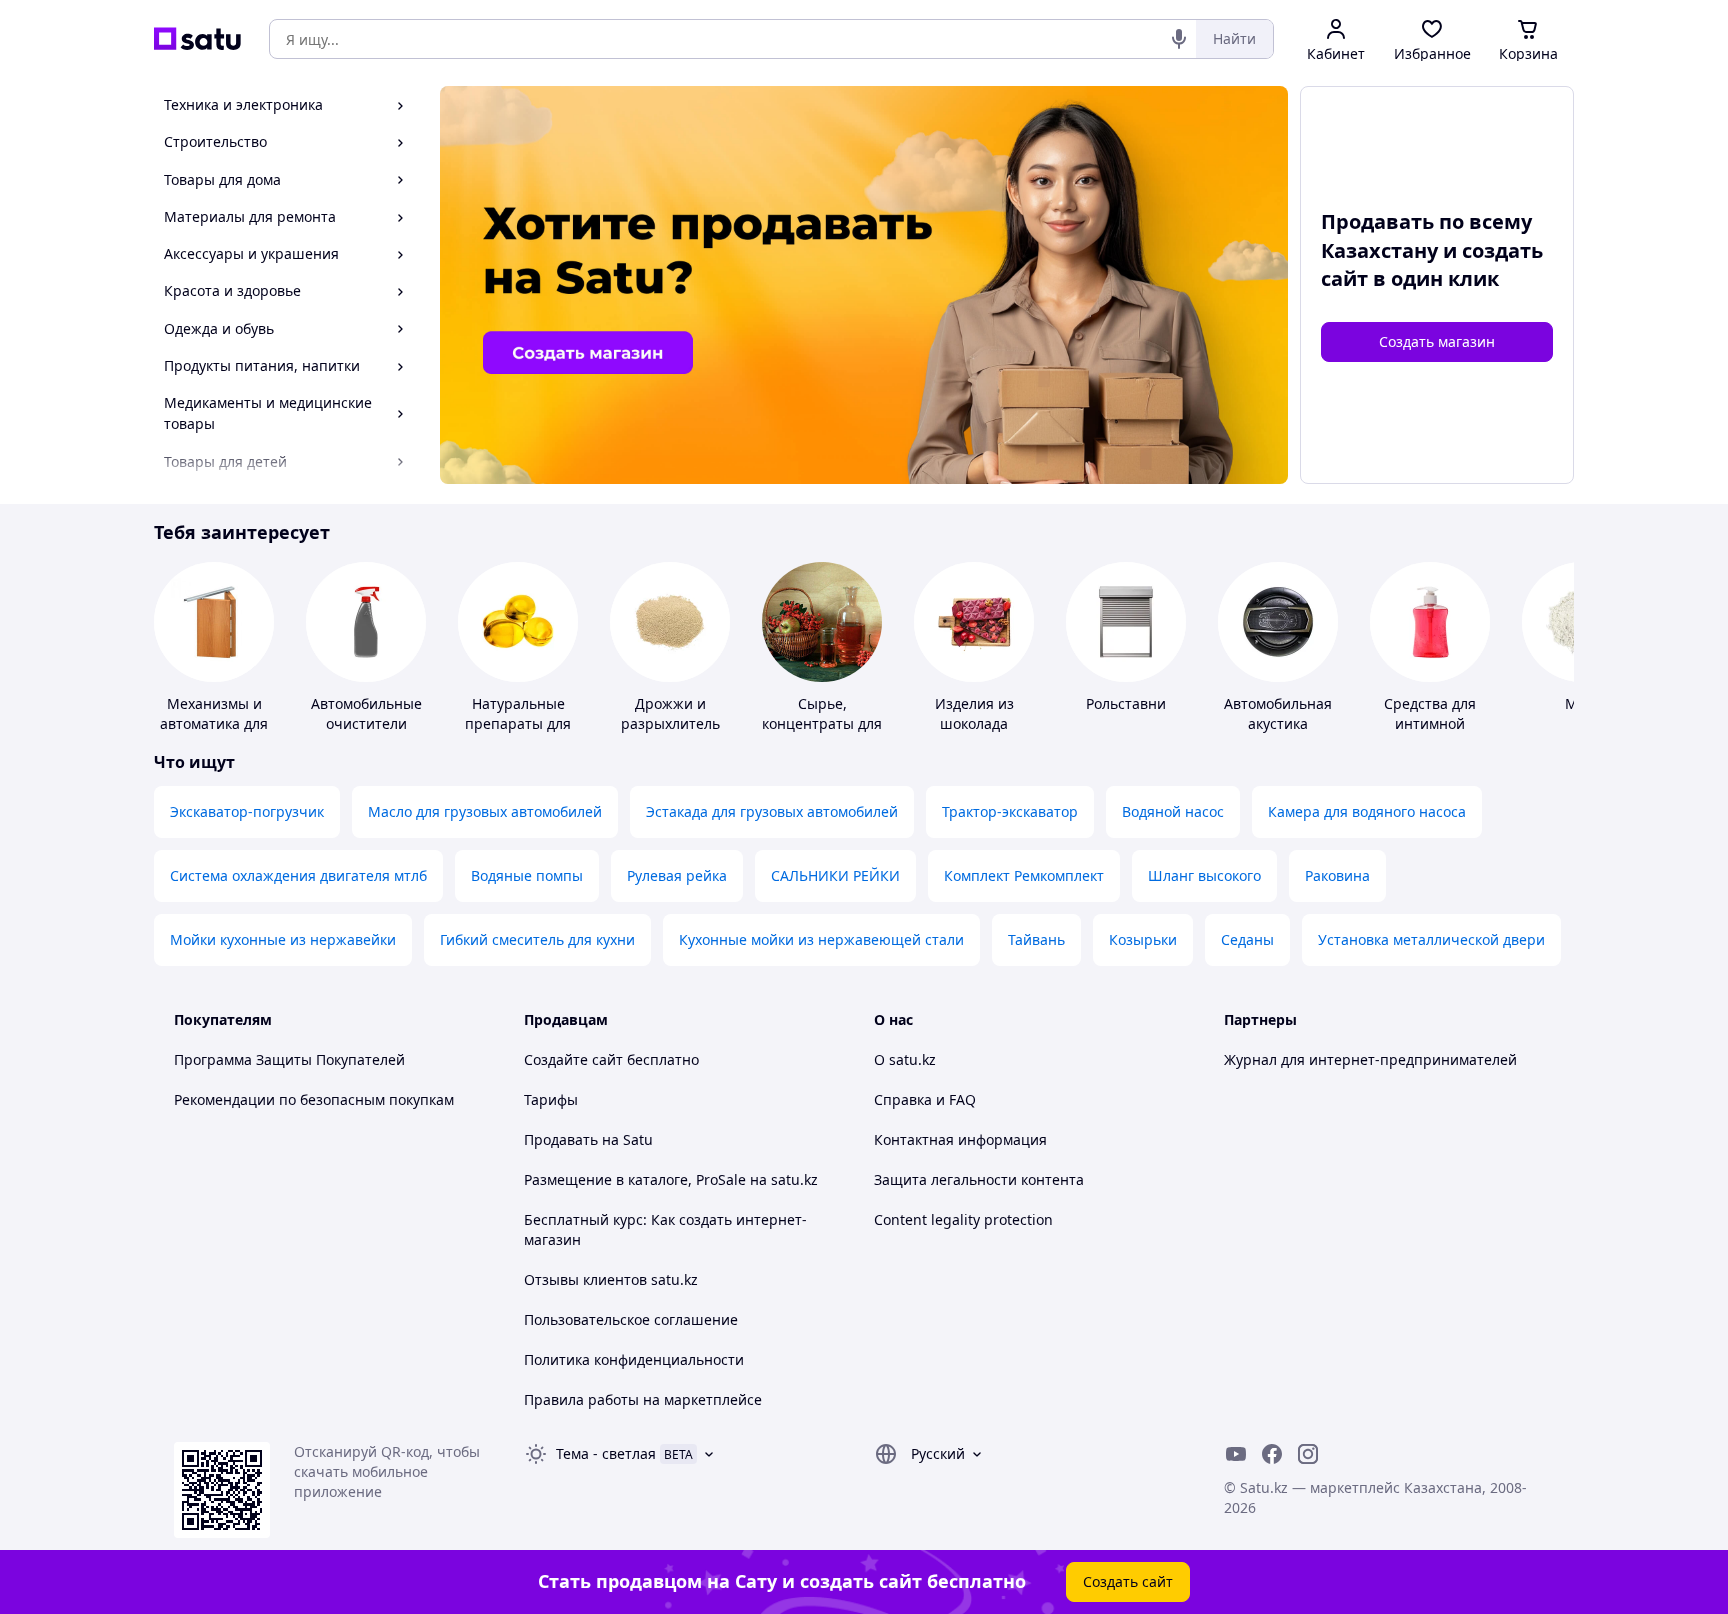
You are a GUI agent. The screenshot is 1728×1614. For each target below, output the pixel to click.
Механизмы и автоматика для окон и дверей (214, 723)
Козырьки (1143, 939)
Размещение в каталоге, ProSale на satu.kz (671, 1179)
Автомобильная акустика (1278, 713)
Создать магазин (1437, 341)
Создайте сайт (573, 1059)
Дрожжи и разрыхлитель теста (670, 723)
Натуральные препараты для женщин (518, 723)
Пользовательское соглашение (631, 1319)
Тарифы (551, 1099)
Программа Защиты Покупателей (289, 1059)
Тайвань (1036, 939)
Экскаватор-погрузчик (247, 811)
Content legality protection (963, 1219)
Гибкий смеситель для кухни (537, 939)
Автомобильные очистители (366, 713)
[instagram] (1308, 1454)
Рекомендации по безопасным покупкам (314, 1099)
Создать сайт (1128, 1581)
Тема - (606, 1453)
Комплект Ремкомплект (1024, 875)
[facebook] (1272, 1454)
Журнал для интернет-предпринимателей (1370, 1059)
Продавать (561, 1139)
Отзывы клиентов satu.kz (611, 1279)
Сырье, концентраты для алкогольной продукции (822, 733)
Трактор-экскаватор (1010, 811)
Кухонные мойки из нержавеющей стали (821, 939)
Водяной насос (1173, 811)
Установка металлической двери (1431, 939)
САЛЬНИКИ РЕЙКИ (835, 875)
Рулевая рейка (677, 875)
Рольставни (1126, 703)
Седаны (1247, 939)
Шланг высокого (1204, 875)
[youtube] (1236, 1454)
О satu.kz (905, 1059)
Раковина (1337, 875)
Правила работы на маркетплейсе (643, 1399)
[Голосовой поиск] (1179, 39)
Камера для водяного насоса (1367, 811)
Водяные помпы (527, 875)
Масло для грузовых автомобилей (485, 811)
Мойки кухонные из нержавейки (283, 939)
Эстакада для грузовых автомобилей (772, 811)
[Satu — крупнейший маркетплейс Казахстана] (197, 39)
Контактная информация (960, 1139)
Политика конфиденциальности (634, 1359)
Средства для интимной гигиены (1430, 723)
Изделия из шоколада (974, 713)
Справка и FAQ (925, 1099)
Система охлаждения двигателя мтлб (298, 875)
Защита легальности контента (979, 1179)
